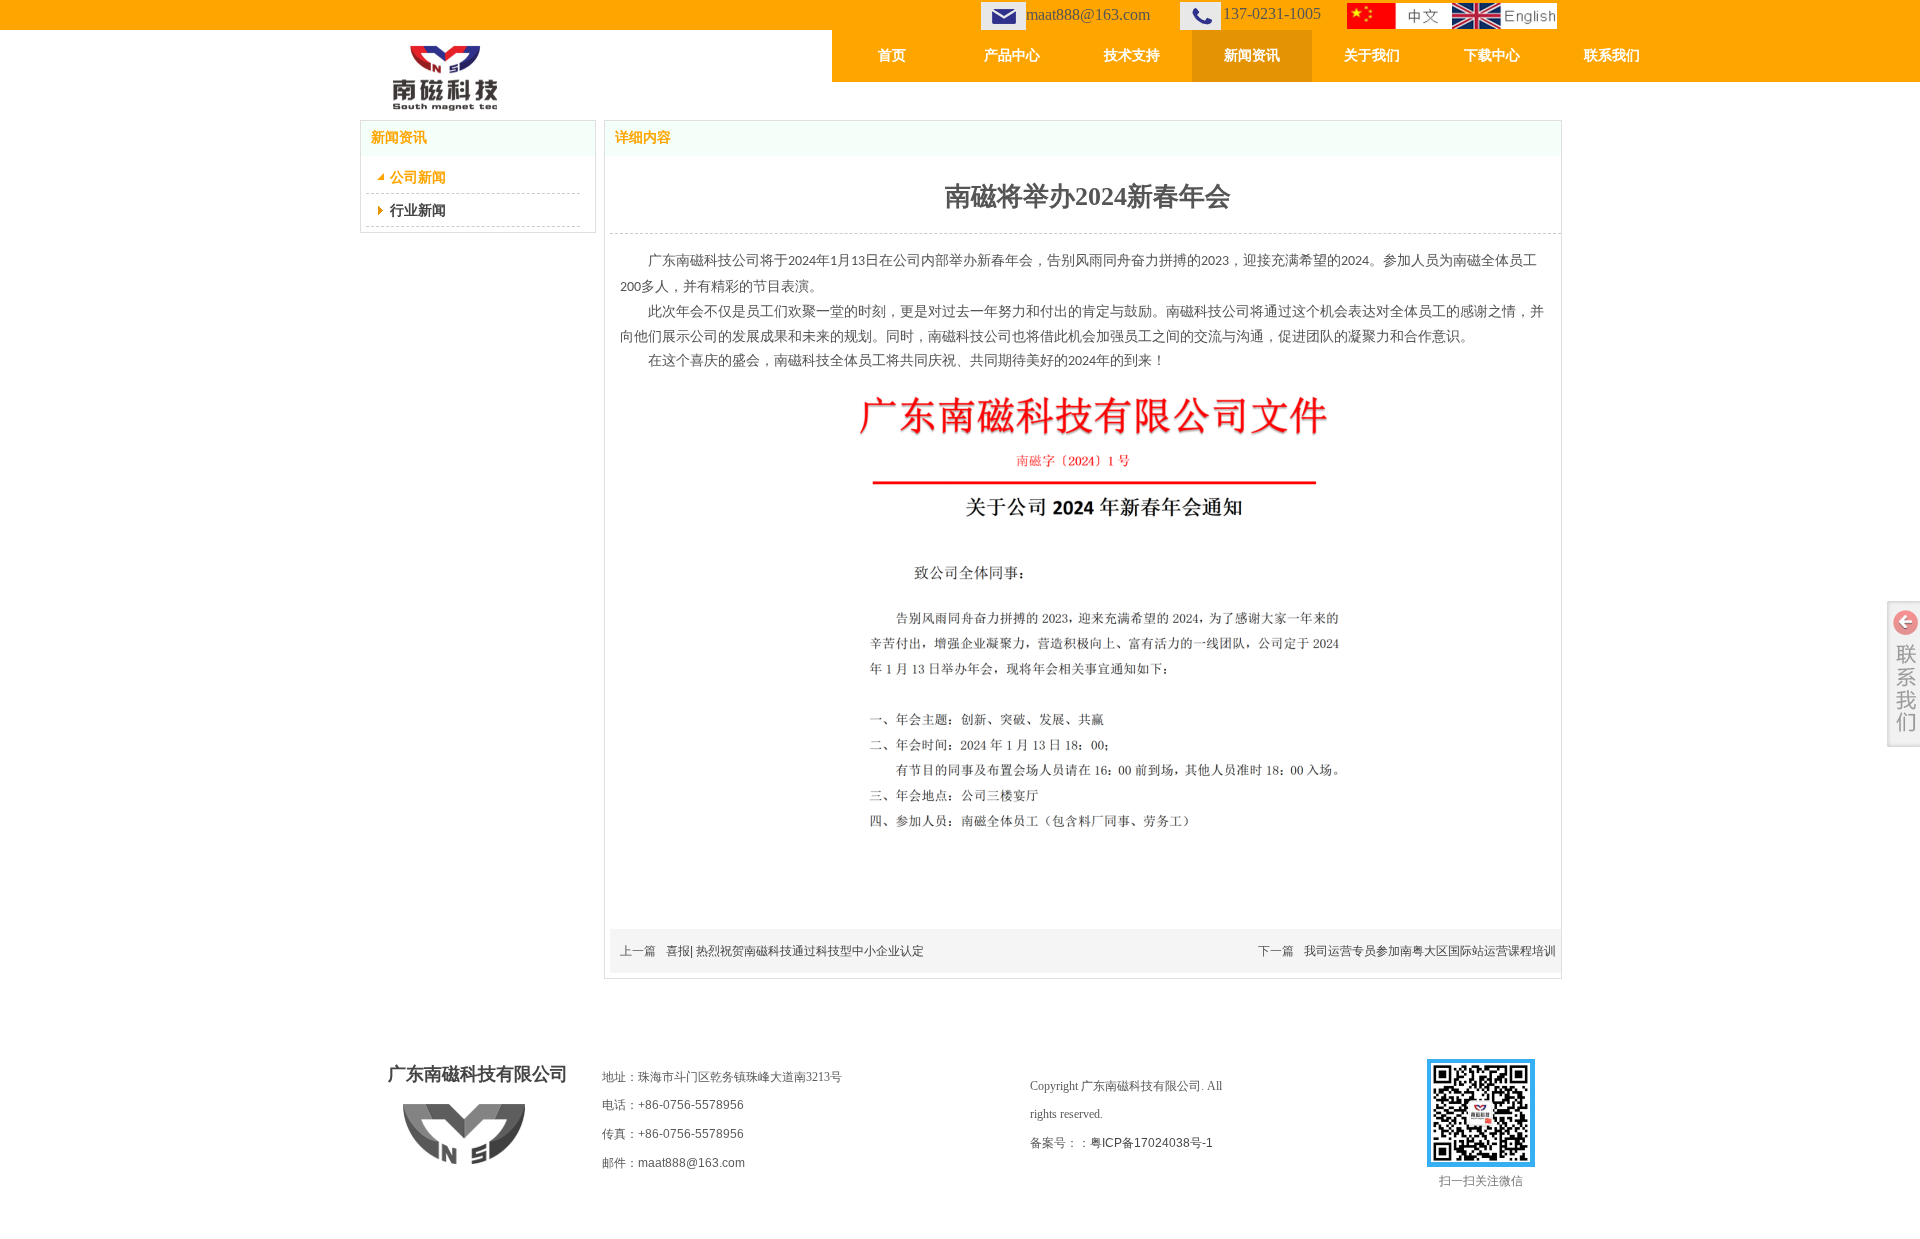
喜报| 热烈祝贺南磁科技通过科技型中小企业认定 (795, 951)
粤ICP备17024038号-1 (1151, 1143)
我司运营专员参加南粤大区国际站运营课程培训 (1430, 951)
